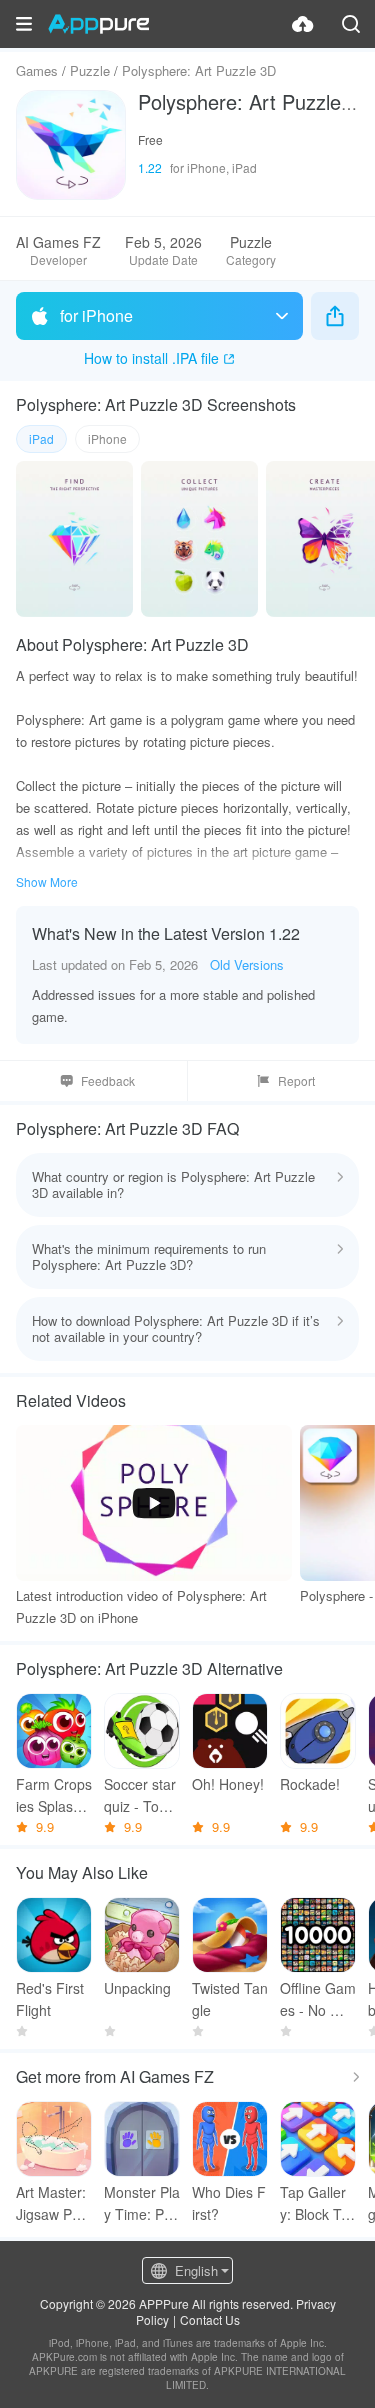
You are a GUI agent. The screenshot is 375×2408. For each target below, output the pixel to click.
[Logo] (98, 24)
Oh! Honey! (228, 1784)
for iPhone (96, 315)
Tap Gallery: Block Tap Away (314, 2203)
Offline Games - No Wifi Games (318, 1999)
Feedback (108, 1080)
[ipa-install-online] (303, 24)
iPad (41, 438)
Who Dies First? (229, 2203)
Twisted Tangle (230, 1999)
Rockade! (310, 1784)
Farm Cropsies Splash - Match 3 (54, 1795)
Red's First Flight (50, 1999)
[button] (24, 24)
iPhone (107, 438)
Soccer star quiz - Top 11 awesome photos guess (141, 1795)
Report (296, 1080)
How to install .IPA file (151, 358)
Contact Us (210, 2319)
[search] (351, 24)
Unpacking (137, 1988)
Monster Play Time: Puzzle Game (142, 2203)
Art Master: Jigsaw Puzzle (51, 2203)
